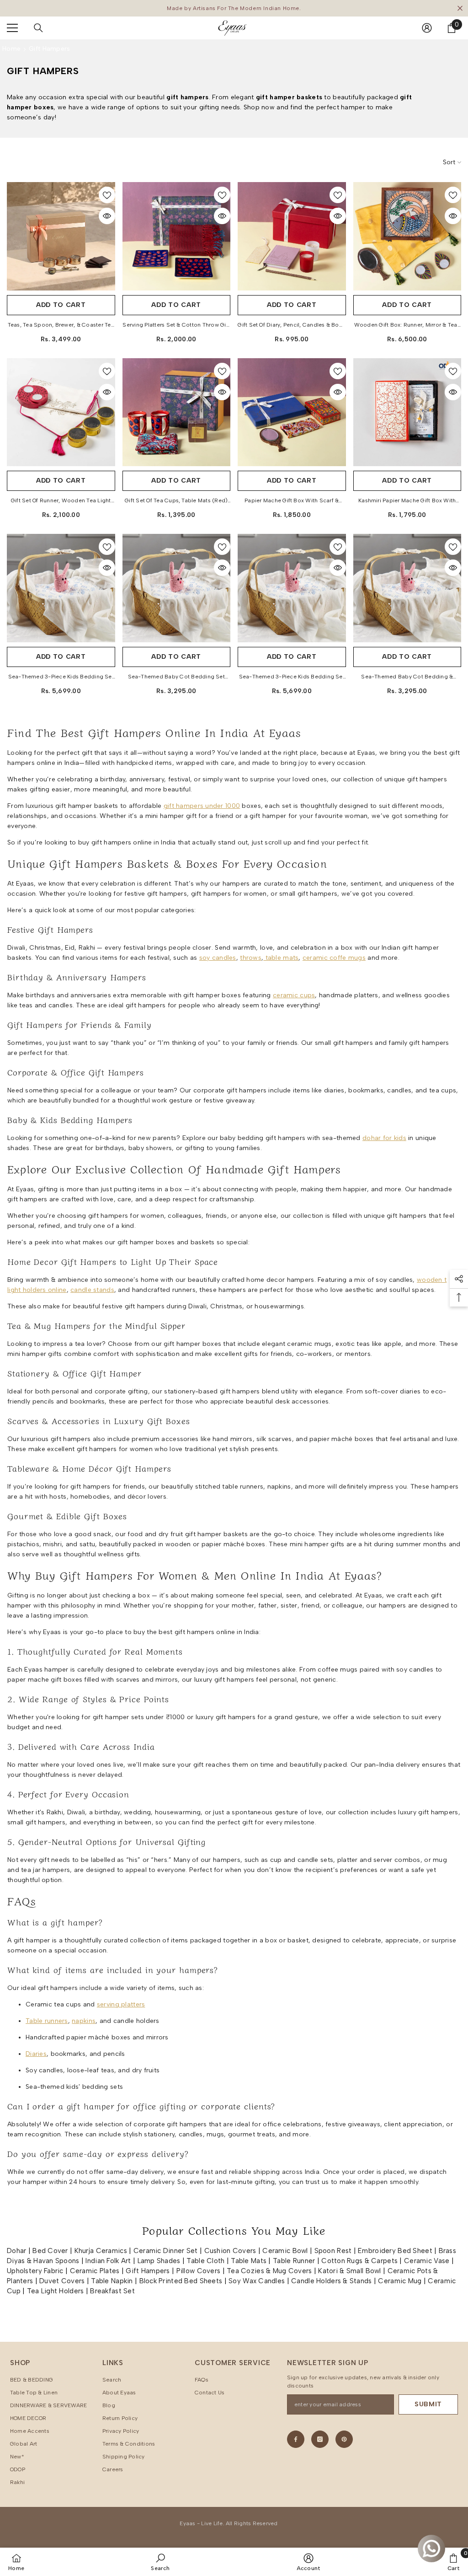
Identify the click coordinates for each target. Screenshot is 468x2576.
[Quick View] (107, 216)
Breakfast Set (112, 2291)
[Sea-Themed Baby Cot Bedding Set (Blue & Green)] (177, 588)
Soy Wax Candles (257, 2281)
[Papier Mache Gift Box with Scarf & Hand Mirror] (292, 412)
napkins (84, 2021)
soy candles (218, 958)
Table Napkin (112, 2281)
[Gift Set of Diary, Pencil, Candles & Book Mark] (292, 236)
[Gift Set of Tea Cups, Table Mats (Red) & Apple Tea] (177, 412)
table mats (281, 958)
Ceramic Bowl (285, 2251)
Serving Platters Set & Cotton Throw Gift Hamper (176, 326)
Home (11, 49)
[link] (160, 2562)
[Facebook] (296, 2439)
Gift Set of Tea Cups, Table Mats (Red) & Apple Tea (176, 501)
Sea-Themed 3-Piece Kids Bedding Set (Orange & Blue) (292, 678)
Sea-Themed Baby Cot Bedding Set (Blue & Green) (176, 678)
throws (251, 958)
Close (460, 8)
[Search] (38, 28)
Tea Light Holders (56, 2291)
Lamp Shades (159, 2261)
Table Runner (294, 2261)
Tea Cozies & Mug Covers (269, 2271)
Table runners (47, 2021)
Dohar (16, 2251)
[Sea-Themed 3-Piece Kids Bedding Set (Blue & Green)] (61, 588)
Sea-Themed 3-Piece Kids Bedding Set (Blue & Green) (61, 678)
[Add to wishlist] (107, 195)
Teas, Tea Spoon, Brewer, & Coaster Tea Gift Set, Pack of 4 (61, 326)
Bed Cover (50, 2251)
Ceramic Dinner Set (166, 2251)
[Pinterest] (344, 2439)
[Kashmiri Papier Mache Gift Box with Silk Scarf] (407, 412)
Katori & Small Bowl (349, 2271)
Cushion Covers (230, 2251)
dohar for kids (384, 1138)
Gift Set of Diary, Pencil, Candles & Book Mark (292, 326)
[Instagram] (320, 2439)
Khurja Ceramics (101, 2251)
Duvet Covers (62, 2281)
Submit (428, 2404)
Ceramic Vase (427, 2261)
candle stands (92, 1290)
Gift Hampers (49, 49)
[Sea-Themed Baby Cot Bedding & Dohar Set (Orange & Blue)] (407, 588)
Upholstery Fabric (35, 2271)
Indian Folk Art (108, 2261)
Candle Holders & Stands (331, 2281)
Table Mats (249, 2261)
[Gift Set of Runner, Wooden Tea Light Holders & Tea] (61, 412)
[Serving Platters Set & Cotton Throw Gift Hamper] (177, 236)
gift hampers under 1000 (202, 806)
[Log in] (427, 28)
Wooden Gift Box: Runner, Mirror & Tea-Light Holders (407, 326)
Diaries (36, 2054)
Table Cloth (205, 2261)
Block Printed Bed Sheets (181, 2281)
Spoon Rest (333, 2251)
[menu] (12, 28)
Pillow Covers (199, 2271)
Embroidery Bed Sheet (395, 2251)
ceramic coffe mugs (334, 958)
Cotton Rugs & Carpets (359, 2261)
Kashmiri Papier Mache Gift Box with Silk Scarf (407, 501)
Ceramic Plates (95, 2271)
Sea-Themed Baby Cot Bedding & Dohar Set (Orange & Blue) (407, 678)
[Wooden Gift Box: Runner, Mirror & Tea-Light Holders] (407, 236)
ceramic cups (294, 995)
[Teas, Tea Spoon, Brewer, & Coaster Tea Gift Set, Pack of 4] (61, 236)
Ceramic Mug (400, 2281)
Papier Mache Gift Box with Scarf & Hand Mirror (292, 501)
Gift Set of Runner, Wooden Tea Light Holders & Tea (61, 501)
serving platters (121, 2004)
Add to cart (61, 305)
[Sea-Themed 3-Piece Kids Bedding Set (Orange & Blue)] (292, 588)
